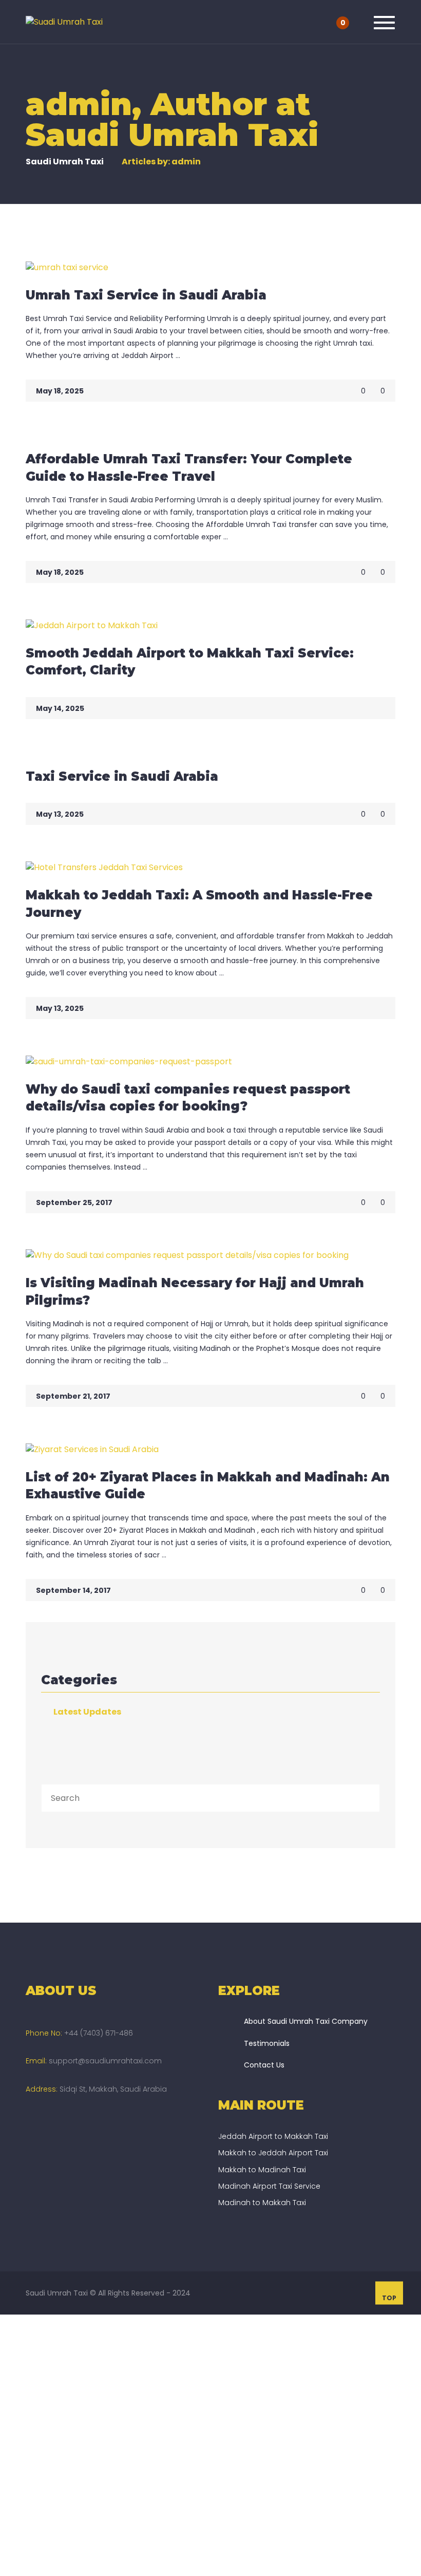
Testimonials (267, 2043)
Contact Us (264, 2065)
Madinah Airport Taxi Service (269, 2186)
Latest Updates (87, 1712)
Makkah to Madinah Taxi (262, 2170)
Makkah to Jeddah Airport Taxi (273, 2153)
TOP (389, 2298)
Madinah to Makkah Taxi (262, 2203)
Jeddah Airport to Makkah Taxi (273, 2136)
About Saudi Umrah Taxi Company (306, 2021)
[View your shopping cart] (355, 22)
